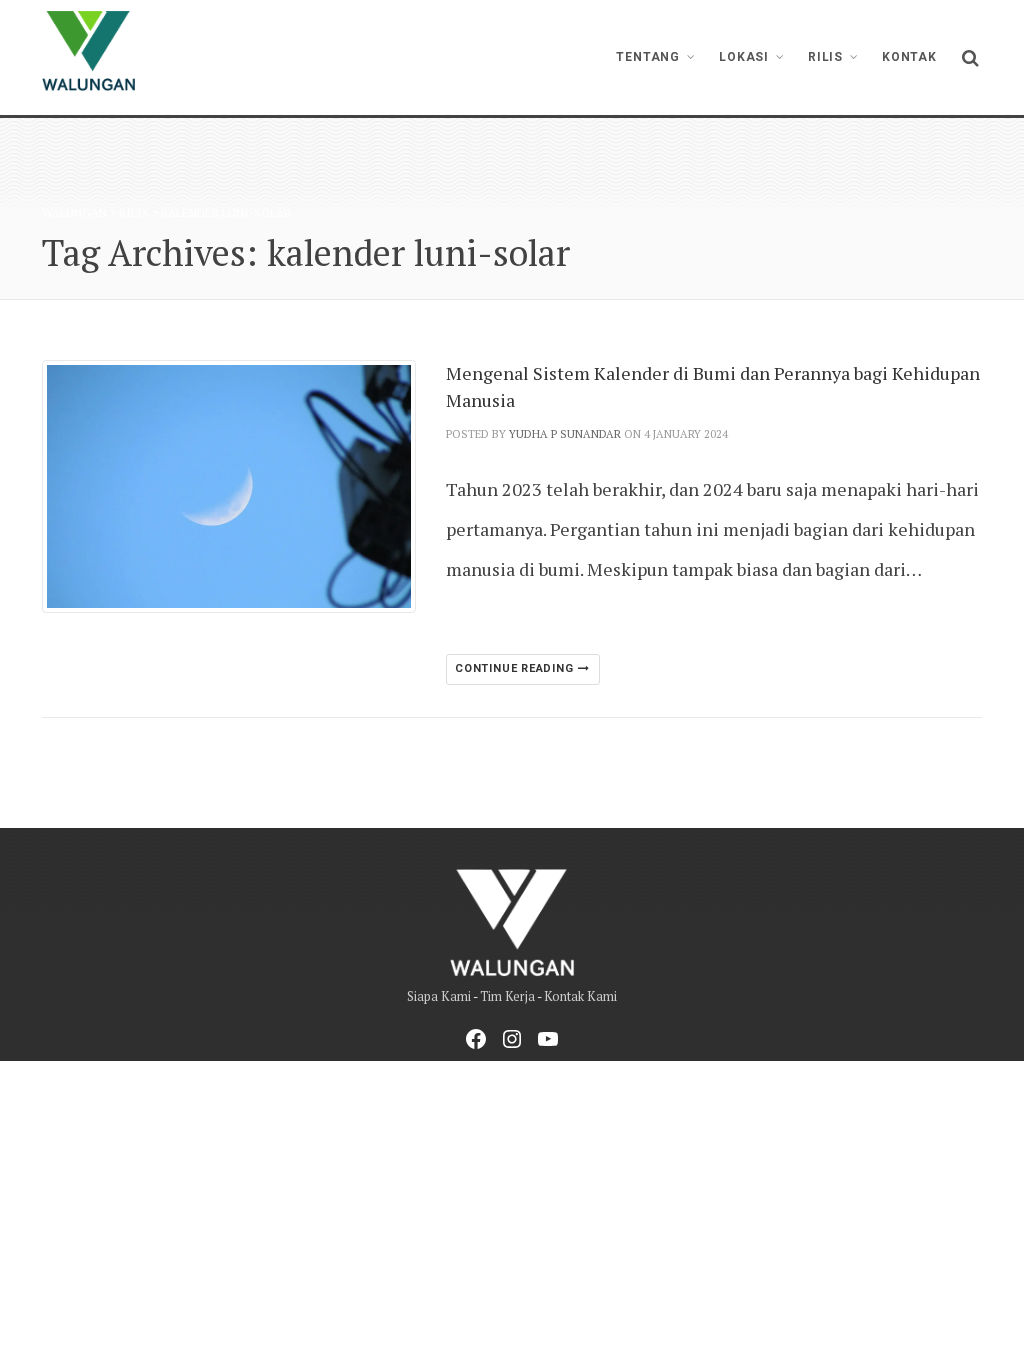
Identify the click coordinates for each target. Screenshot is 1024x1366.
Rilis (825, 57)
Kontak (909, 57)
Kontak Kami (580, 996)
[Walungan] (88, 51)
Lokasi (744, 57)
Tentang (648, 57)
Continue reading (516, 668)
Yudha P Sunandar (565, 434)
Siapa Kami (439, 996)
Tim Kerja (507, 996)
